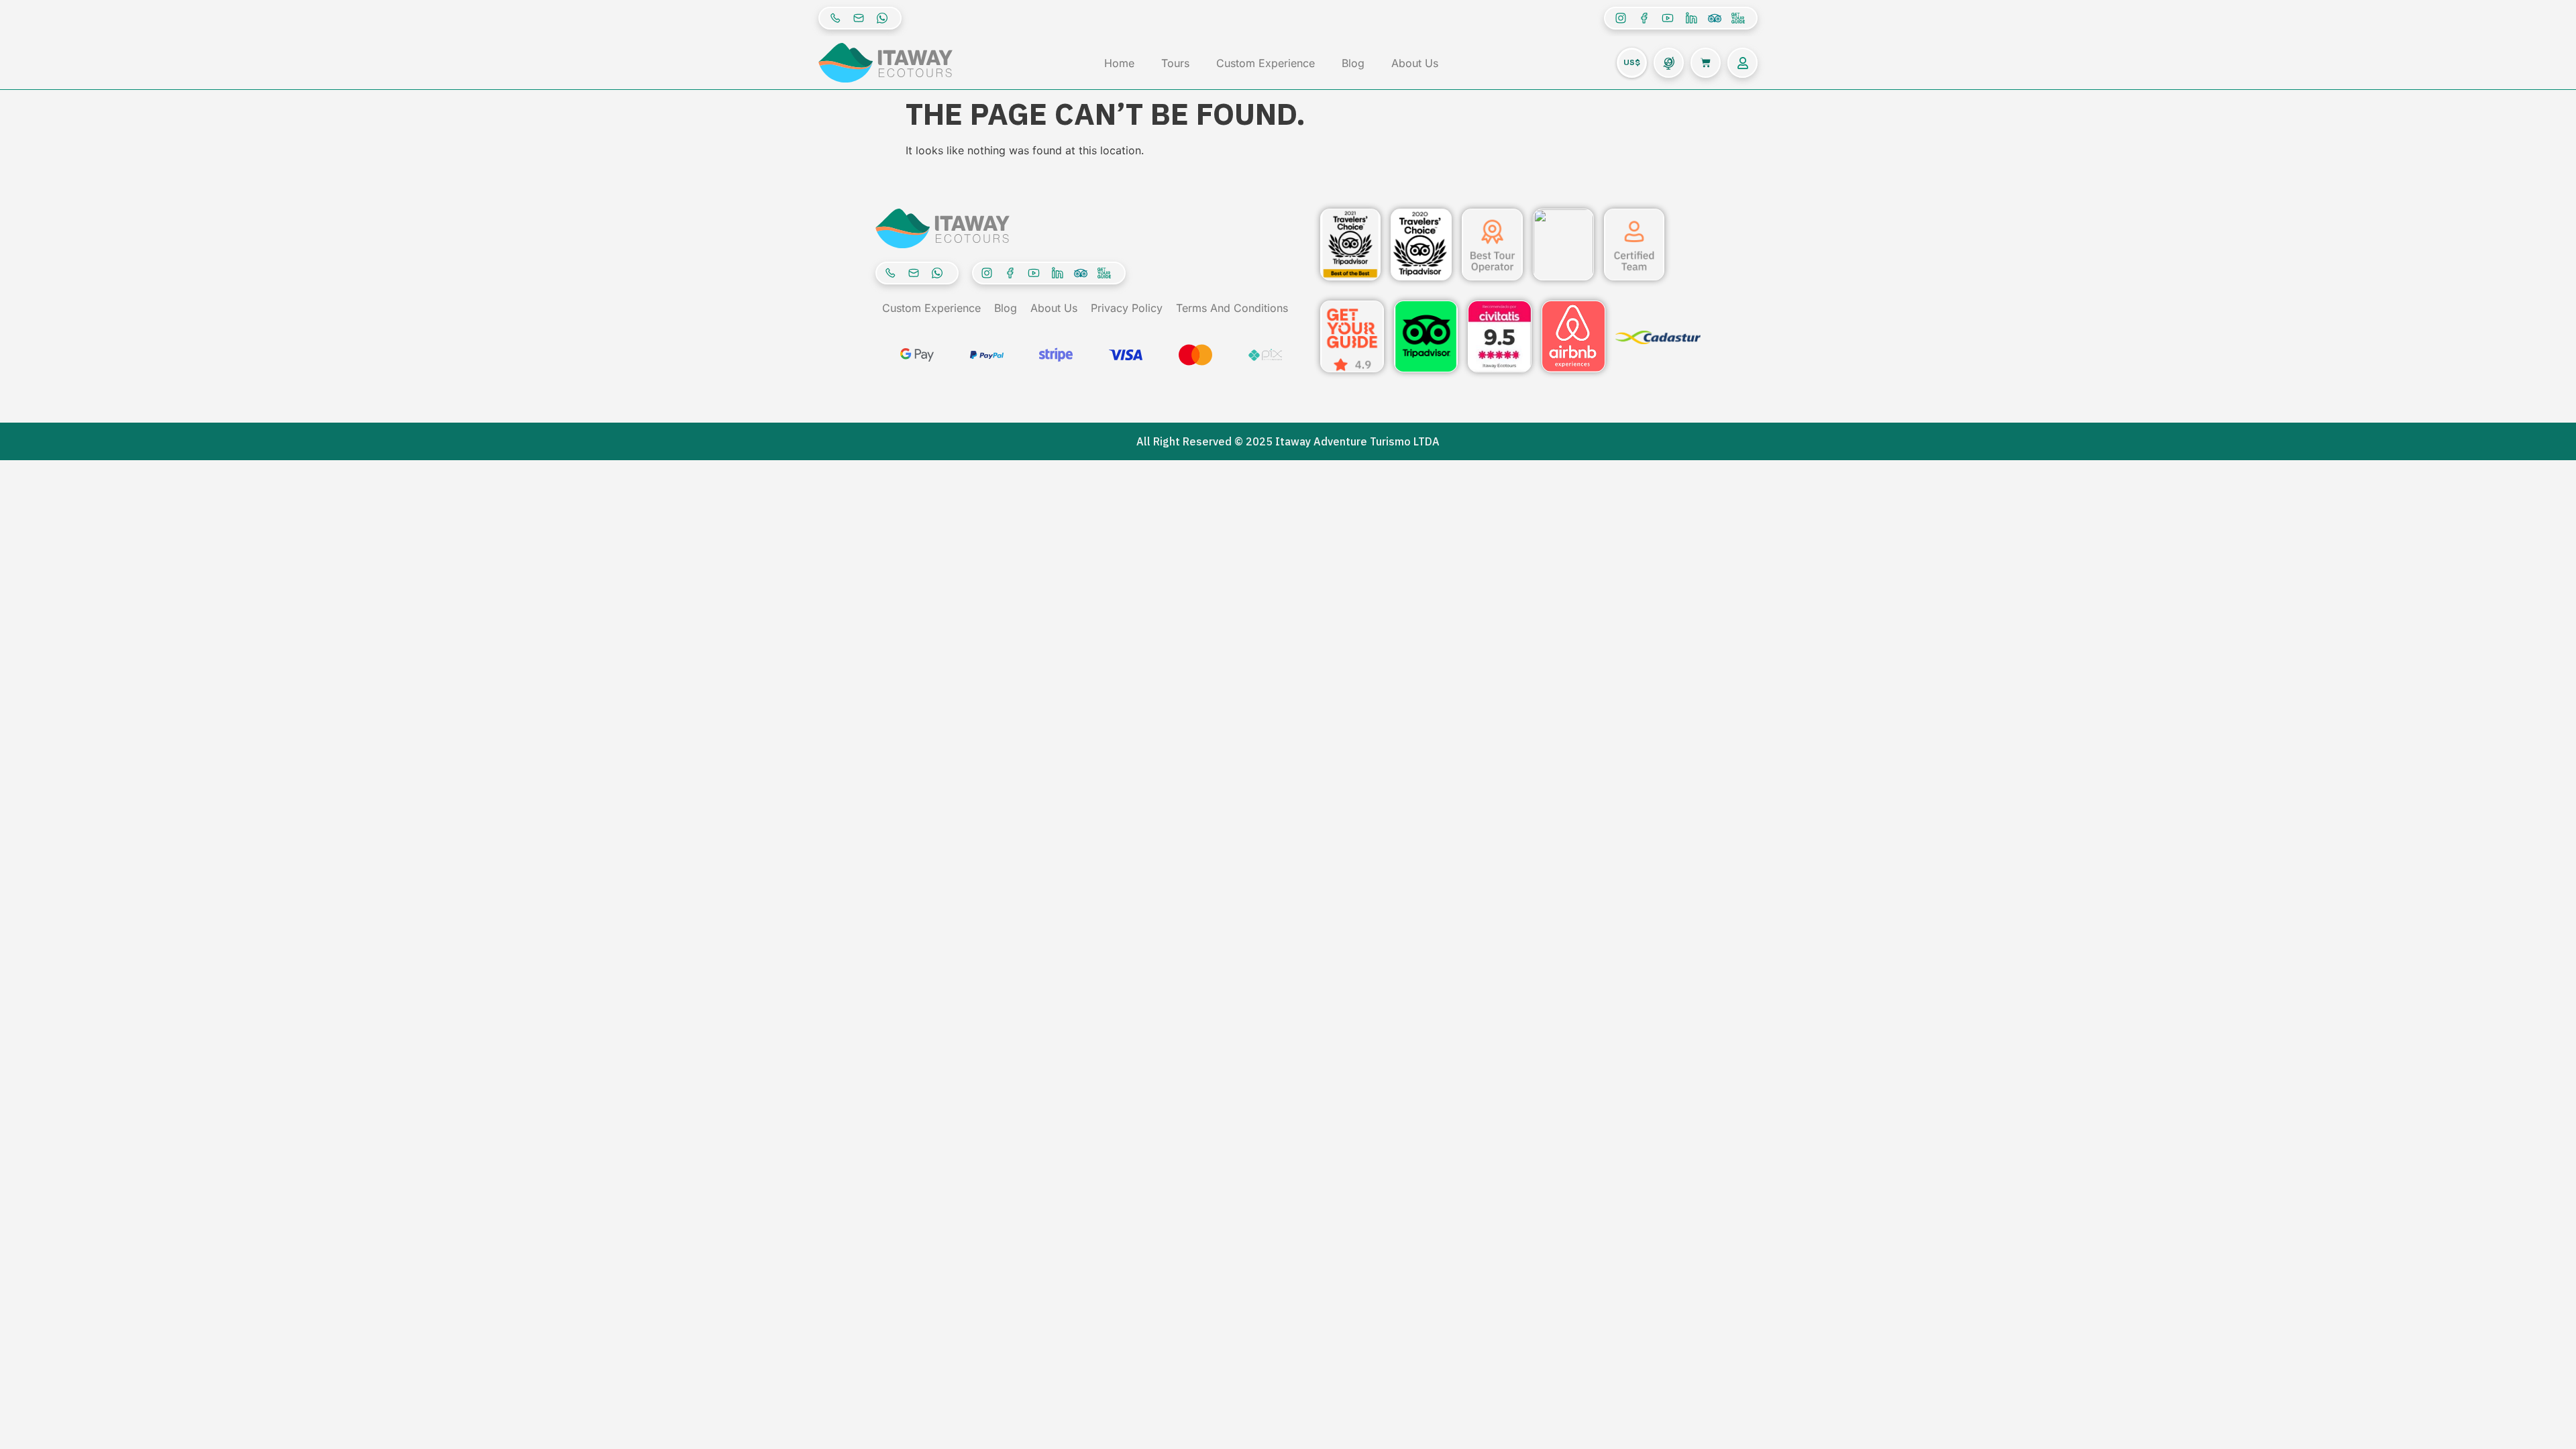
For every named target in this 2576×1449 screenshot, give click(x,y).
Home (1119, 63)
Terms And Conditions (1232, 308)
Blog (1353, 63)
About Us (1415, 63)
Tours (1175, 63)
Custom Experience (1266, 63)
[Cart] (1706, 63)
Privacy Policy (1127, 308)
